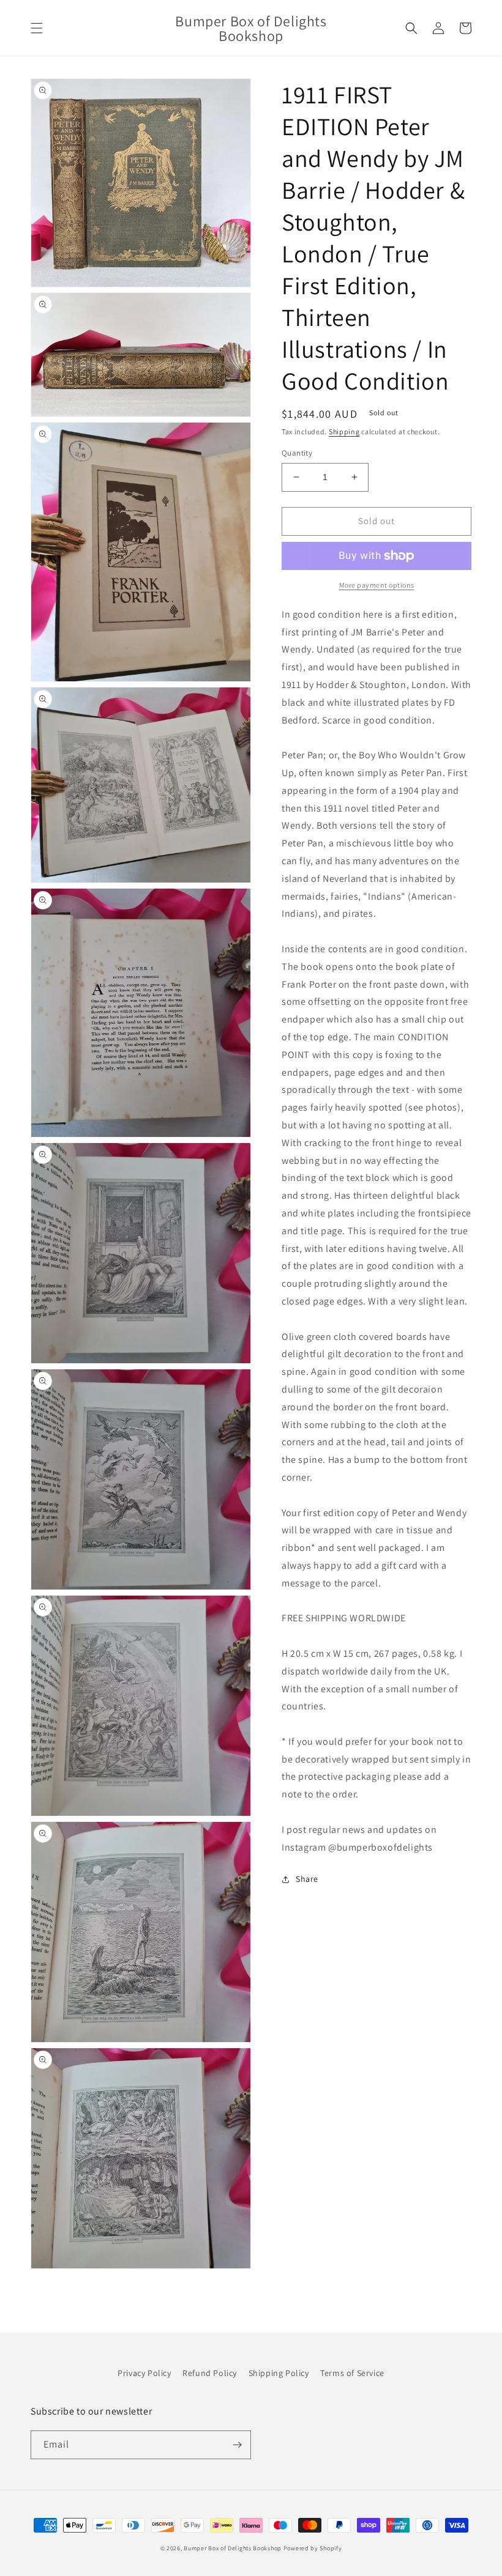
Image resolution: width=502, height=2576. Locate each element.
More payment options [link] (377, 585)
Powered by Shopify (313, 2548)
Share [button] (307, 1879)
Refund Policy (210, 2373)
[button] (37, 28)
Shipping (344, 431)
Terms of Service (352, 2373)
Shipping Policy (279, 2373)
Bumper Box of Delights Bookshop (233, 2548)
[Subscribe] (237, 2445)
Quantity (297, 453)
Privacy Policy (144, 2373)
